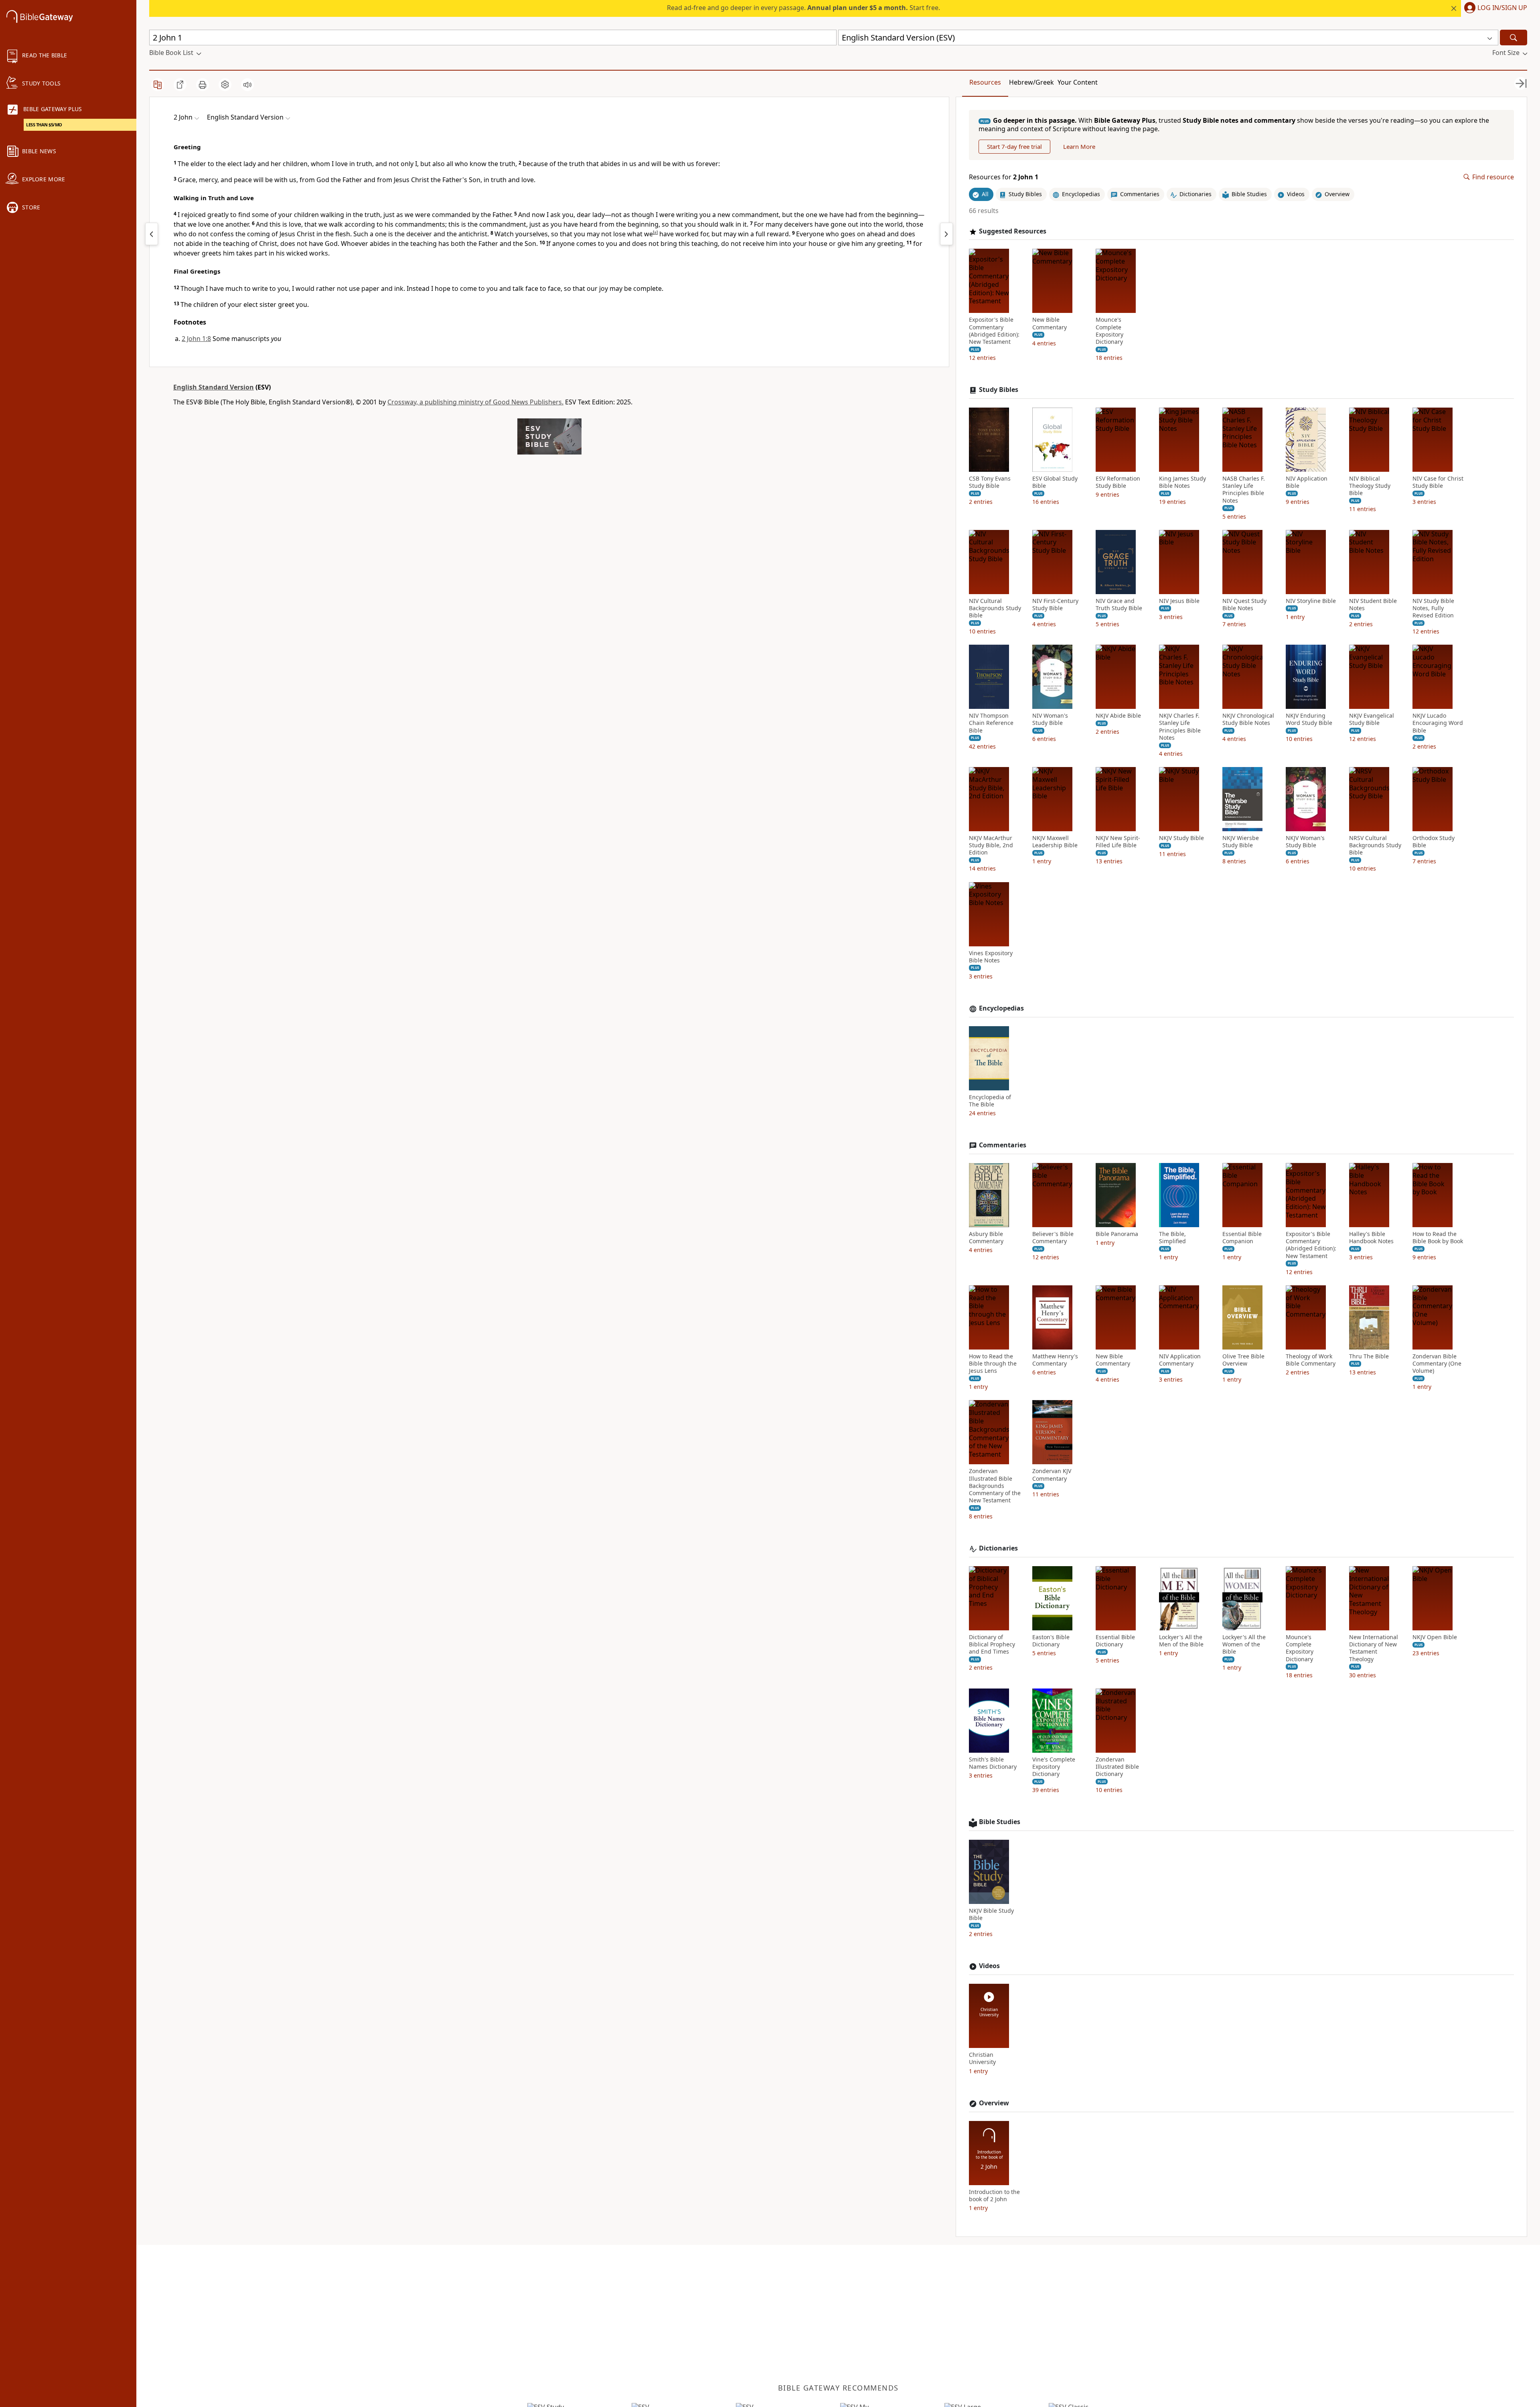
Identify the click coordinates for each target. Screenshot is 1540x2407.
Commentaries (1003, 1145)
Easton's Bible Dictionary (1051, 1641)
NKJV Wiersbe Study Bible (1241, 842)
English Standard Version (214, 387)
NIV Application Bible (1307, 482)
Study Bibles (999, 390)
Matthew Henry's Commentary (1055, 1360)
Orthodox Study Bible (1434, 842)
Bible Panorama (1117, 1234)
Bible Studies (1000, 1822)
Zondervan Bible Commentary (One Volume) (1437, 1364)
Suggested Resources (1013, 231)
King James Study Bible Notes (1182, 482)
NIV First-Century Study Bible (1055, 605)
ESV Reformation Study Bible (1118, 482)
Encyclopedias (1001, 1008)
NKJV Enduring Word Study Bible (1309, 719)
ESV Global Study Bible (1055, 482)
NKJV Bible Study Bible (991, 1914)
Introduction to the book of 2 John (994, 2196)
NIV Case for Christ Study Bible (1438, 482)
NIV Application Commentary (1180, 1360)
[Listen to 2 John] (247, 85)
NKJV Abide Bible (1118, 716)
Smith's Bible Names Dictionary (993, 1763)
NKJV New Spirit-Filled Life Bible (1118, 842)
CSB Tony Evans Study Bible (990, 482)
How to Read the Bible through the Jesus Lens (993, 1364)
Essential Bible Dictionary (1115, 1641)
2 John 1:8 (196, 339)
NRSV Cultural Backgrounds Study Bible (1375, 845)
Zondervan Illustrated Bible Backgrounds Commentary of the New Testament (995, 1486)
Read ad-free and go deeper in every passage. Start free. (803, 8)
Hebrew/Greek (1031, 82)
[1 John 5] (152, 234)
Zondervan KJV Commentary (1052, 1475)
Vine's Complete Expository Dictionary (1054, 1767)
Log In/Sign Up (1502, 8)
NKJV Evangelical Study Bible (1372, 719)
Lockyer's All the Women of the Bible (1244, 1644)
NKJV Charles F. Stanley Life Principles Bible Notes (1180, 727)
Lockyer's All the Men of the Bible (1181, 1641)
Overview (994, 2103)
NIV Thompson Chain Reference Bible (991, 723)
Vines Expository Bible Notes (991, 957)
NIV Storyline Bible (1311, 601)
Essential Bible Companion (1242, 1238)
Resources (985, 82)
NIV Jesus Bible (1179, 601)
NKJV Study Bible (1181, 838)
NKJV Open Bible (1435, 1637)
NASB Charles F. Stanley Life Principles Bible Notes (1244, 490)
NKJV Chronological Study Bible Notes (1248, 719)
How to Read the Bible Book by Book (1438, 1238)
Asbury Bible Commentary (986, 1238)
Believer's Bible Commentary (1053, 1238)
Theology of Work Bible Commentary (1311, 1360)
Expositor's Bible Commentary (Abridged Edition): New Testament (994, 331)
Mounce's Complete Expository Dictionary (1109, 331)
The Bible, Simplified (1172, 1238)
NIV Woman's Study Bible (1050, 719)
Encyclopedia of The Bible (990, 1101)
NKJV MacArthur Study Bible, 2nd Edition (991, 845)
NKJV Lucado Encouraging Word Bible (1438, 723)
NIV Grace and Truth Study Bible (1119, 605)
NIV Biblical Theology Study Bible (1370, 486)
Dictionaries (998, 1548)
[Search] (1514, 38)
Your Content (1078, 82)
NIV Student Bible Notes (1373, 605)
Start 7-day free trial (1014, 146)
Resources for (1004, 177)
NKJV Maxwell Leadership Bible (1055, 842)
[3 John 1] (946, 234)
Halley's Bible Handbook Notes (1371, 1238)
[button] (1494, 8)
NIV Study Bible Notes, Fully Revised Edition (1433, 608)
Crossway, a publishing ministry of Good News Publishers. (475, 402)
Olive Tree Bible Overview (1243, 1360)
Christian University (982, 2058)
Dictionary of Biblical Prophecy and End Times (992, 1644)
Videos (989, 1966)
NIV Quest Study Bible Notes (1244, 605)
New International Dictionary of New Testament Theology (1374, 1648)
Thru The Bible (1369, 1356)
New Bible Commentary (1050, 323)
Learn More (1079, 146)
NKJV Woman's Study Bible (1305, 842)
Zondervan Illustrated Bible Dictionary (1117, 1767)
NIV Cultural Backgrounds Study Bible (995, 608)
